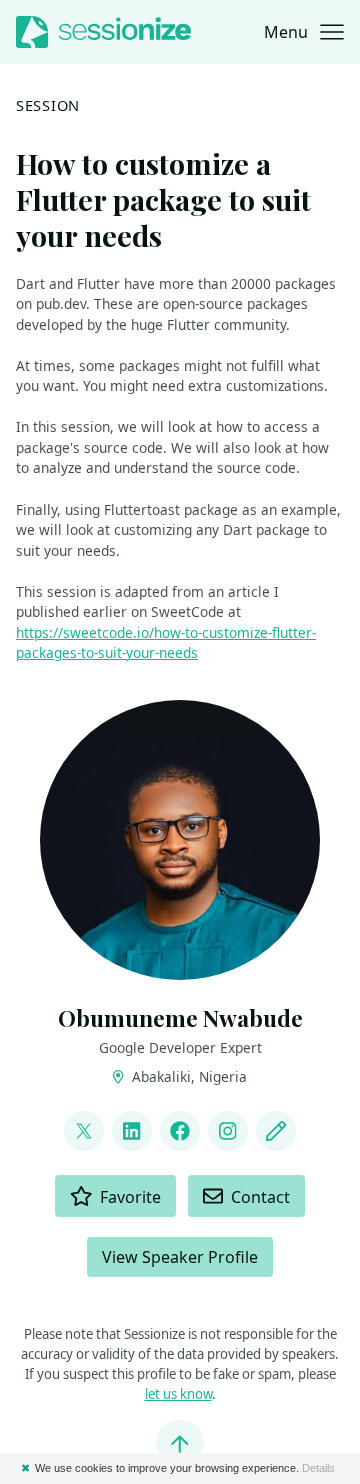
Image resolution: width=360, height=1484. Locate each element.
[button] (304, 32)
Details (318, 1468)
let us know (178, 1394)
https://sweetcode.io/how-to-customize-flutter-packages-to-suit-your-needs (166, 643)
